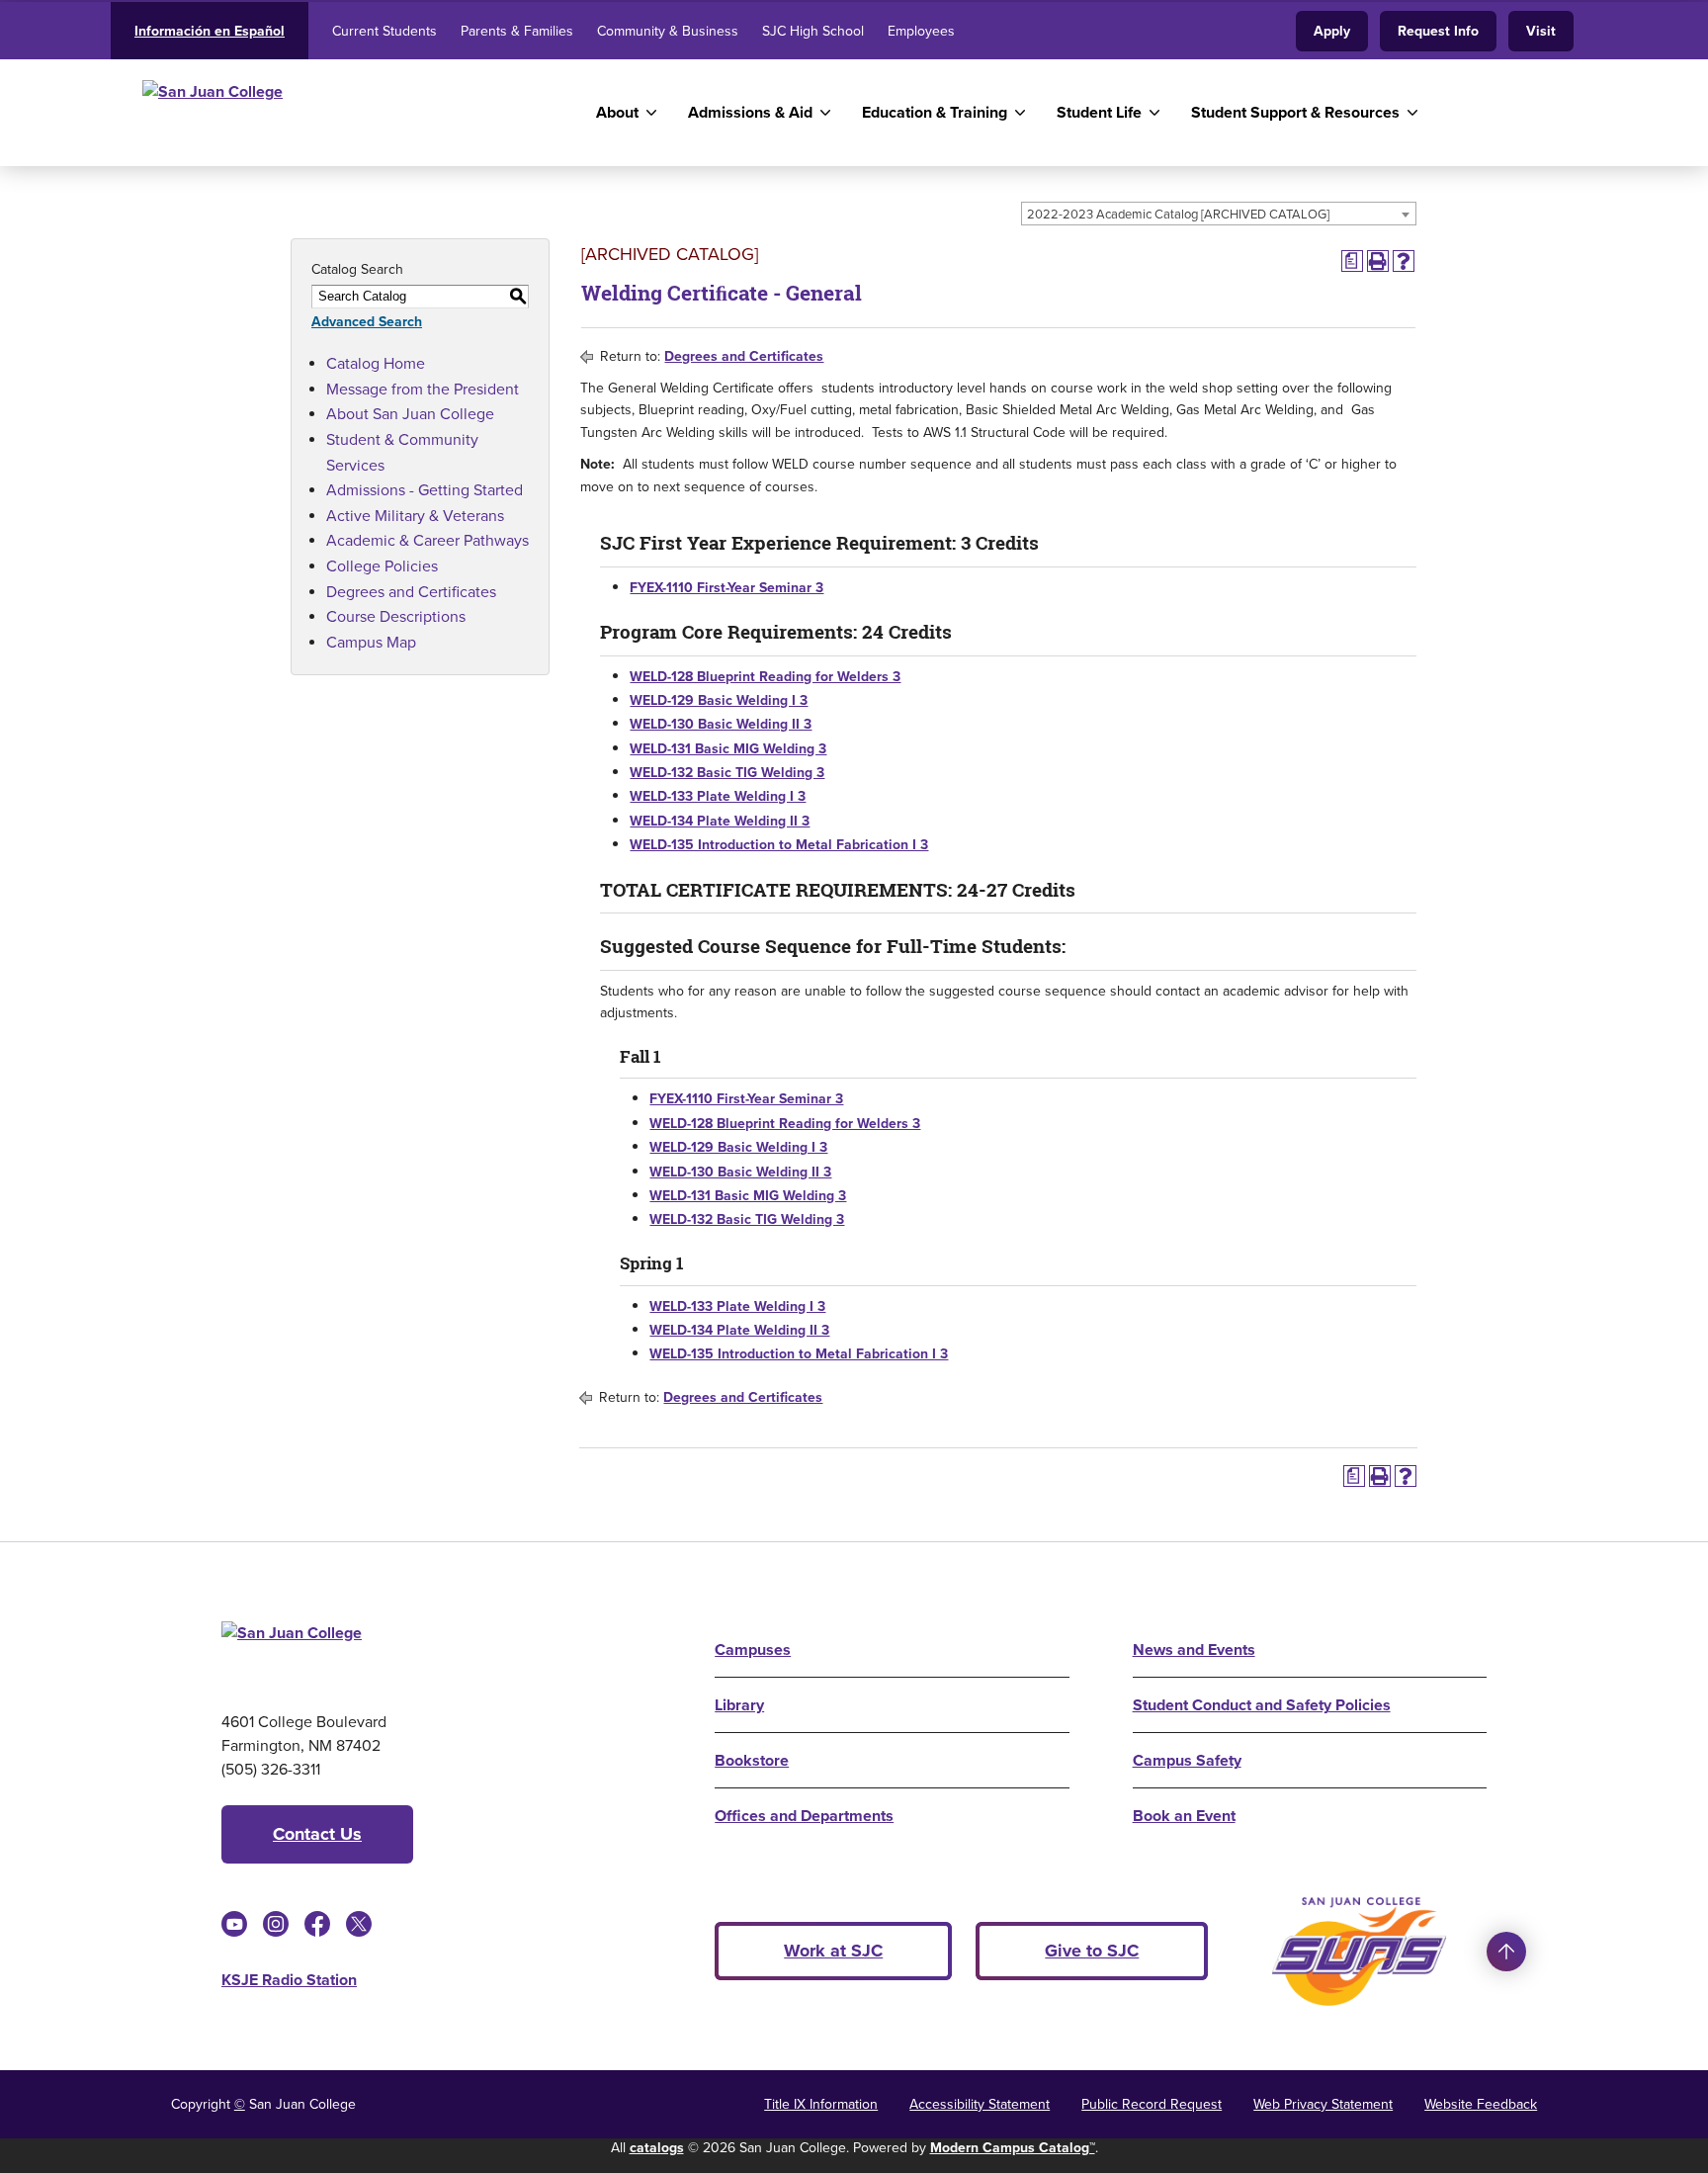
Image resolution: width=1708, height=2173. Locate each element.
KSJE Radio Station (289, 1980)
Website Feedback (1481, 2104)
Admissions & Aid (750, 112)
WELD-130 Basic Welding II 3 (721, 724)
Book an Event (1184, 1816)
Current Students (384, 31)
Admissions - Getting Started (425, 490)
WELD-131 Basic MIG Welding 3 (728, 749)
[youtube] (234, 1924)
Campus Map (371, 642)
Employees (921, 31)
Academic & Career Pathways (427, 540)
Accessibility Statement (980, 2104)
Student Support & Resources (1295, 112)
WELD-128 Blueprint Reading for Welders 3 (765, 677)
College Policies (382, 566)
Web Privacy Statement (1323, 2104)
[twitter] (359, 1924)
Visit (1541, 31)
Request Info (1438, 31)
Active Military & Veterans (415, 516)
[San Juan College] (334, 113)
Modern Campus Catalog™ (1013, 2148)
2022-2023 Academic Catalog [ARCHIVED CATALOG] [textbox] (1178, 214)
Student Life (1099, 112)
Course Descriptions (396, 616)
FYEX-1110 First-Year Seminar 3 (726, 588)
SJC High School (813, 31)
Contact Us (317, 1834)
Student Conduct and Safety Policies (1262, 1705)
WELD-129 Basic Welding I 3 (719, 700)
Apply (1332, 31)
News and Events (1194, 1650)
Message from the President (423, 389)
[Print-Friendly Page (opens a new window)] (1378, 261)
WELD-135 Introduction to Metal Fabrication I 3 (779, 845)
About (617, 112)
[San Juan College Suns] (1359, 1952)
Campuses (753, 1650)
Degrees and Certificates (411, 592)
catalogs (657, 2148)
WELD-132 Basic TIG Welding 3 (727, 773)
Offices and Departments (804, 1816)
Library (739, 1705)
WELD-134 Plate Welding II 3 (720, 821)
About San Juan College (410, 414)
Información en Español (210, 31)
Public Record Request (1152, 2104)
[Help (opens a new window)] (1404, 261)
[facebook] (317, 1924)
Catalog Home (376, 363)
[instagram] (276, 1924)
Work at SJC (833, 1951)
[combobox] (1219, 214)
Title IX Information (821, 2104)
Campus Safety (1187, 1760)
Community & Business (668, 31)
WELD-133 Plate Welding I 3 (718, 796)
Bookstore (752, 1760)
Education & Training (935, 112)
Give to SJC (1092, 1951)
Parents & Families (517, 31)
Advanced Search (367, 322)
